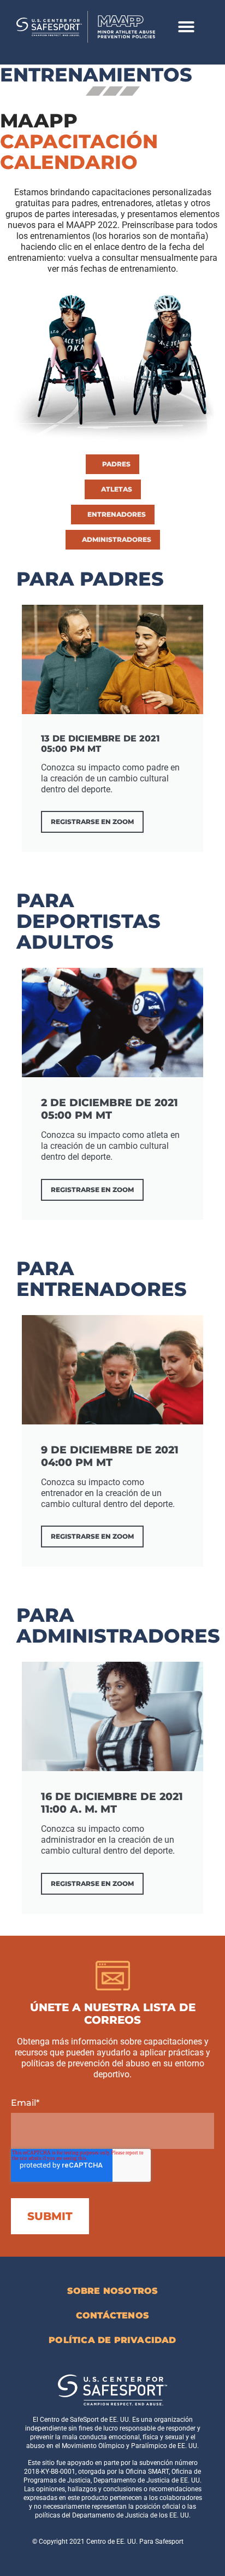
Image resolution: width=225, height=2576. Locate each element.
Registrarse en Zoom (92, 822)
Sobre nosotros (113, 2291)
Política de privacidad (112, 2340)
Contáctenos (112, 2315)
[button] (186, 27)
